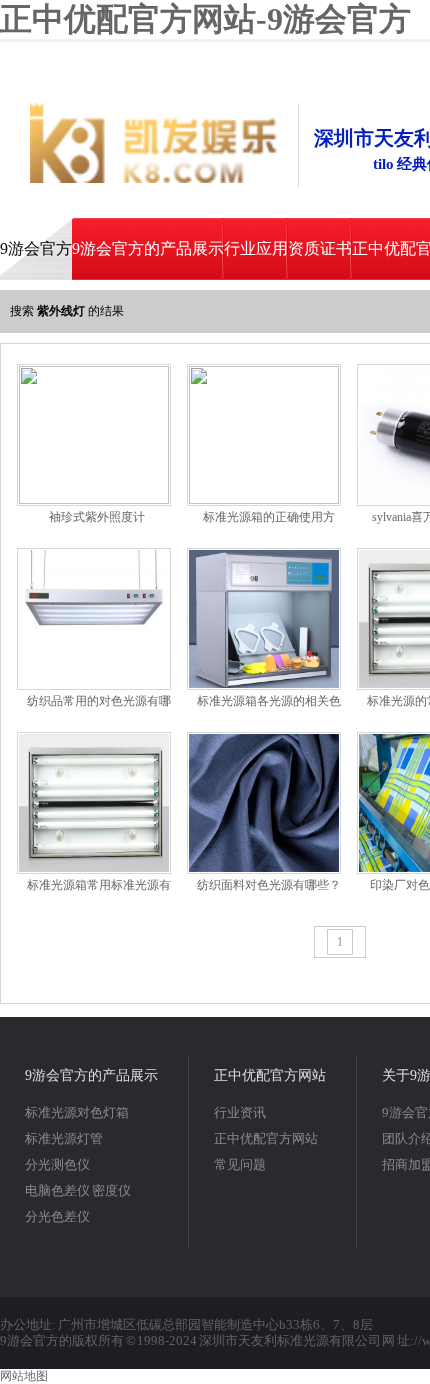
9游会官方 (36, 248)
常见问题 (240, 1164)
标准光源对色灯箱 (77, 1112)
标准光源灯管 (64, 1138)
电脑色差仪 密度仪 (78, 1190)
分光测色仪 (57, 1164)
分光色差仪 (57, 1216)
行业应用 (256, 248)
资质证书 (320, 248)
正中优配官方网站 (270, 1075)
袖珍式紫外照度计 (97, 517)
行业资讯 (240, 1112)
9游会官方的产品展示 (148, 248)
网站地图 (24, 1376)
